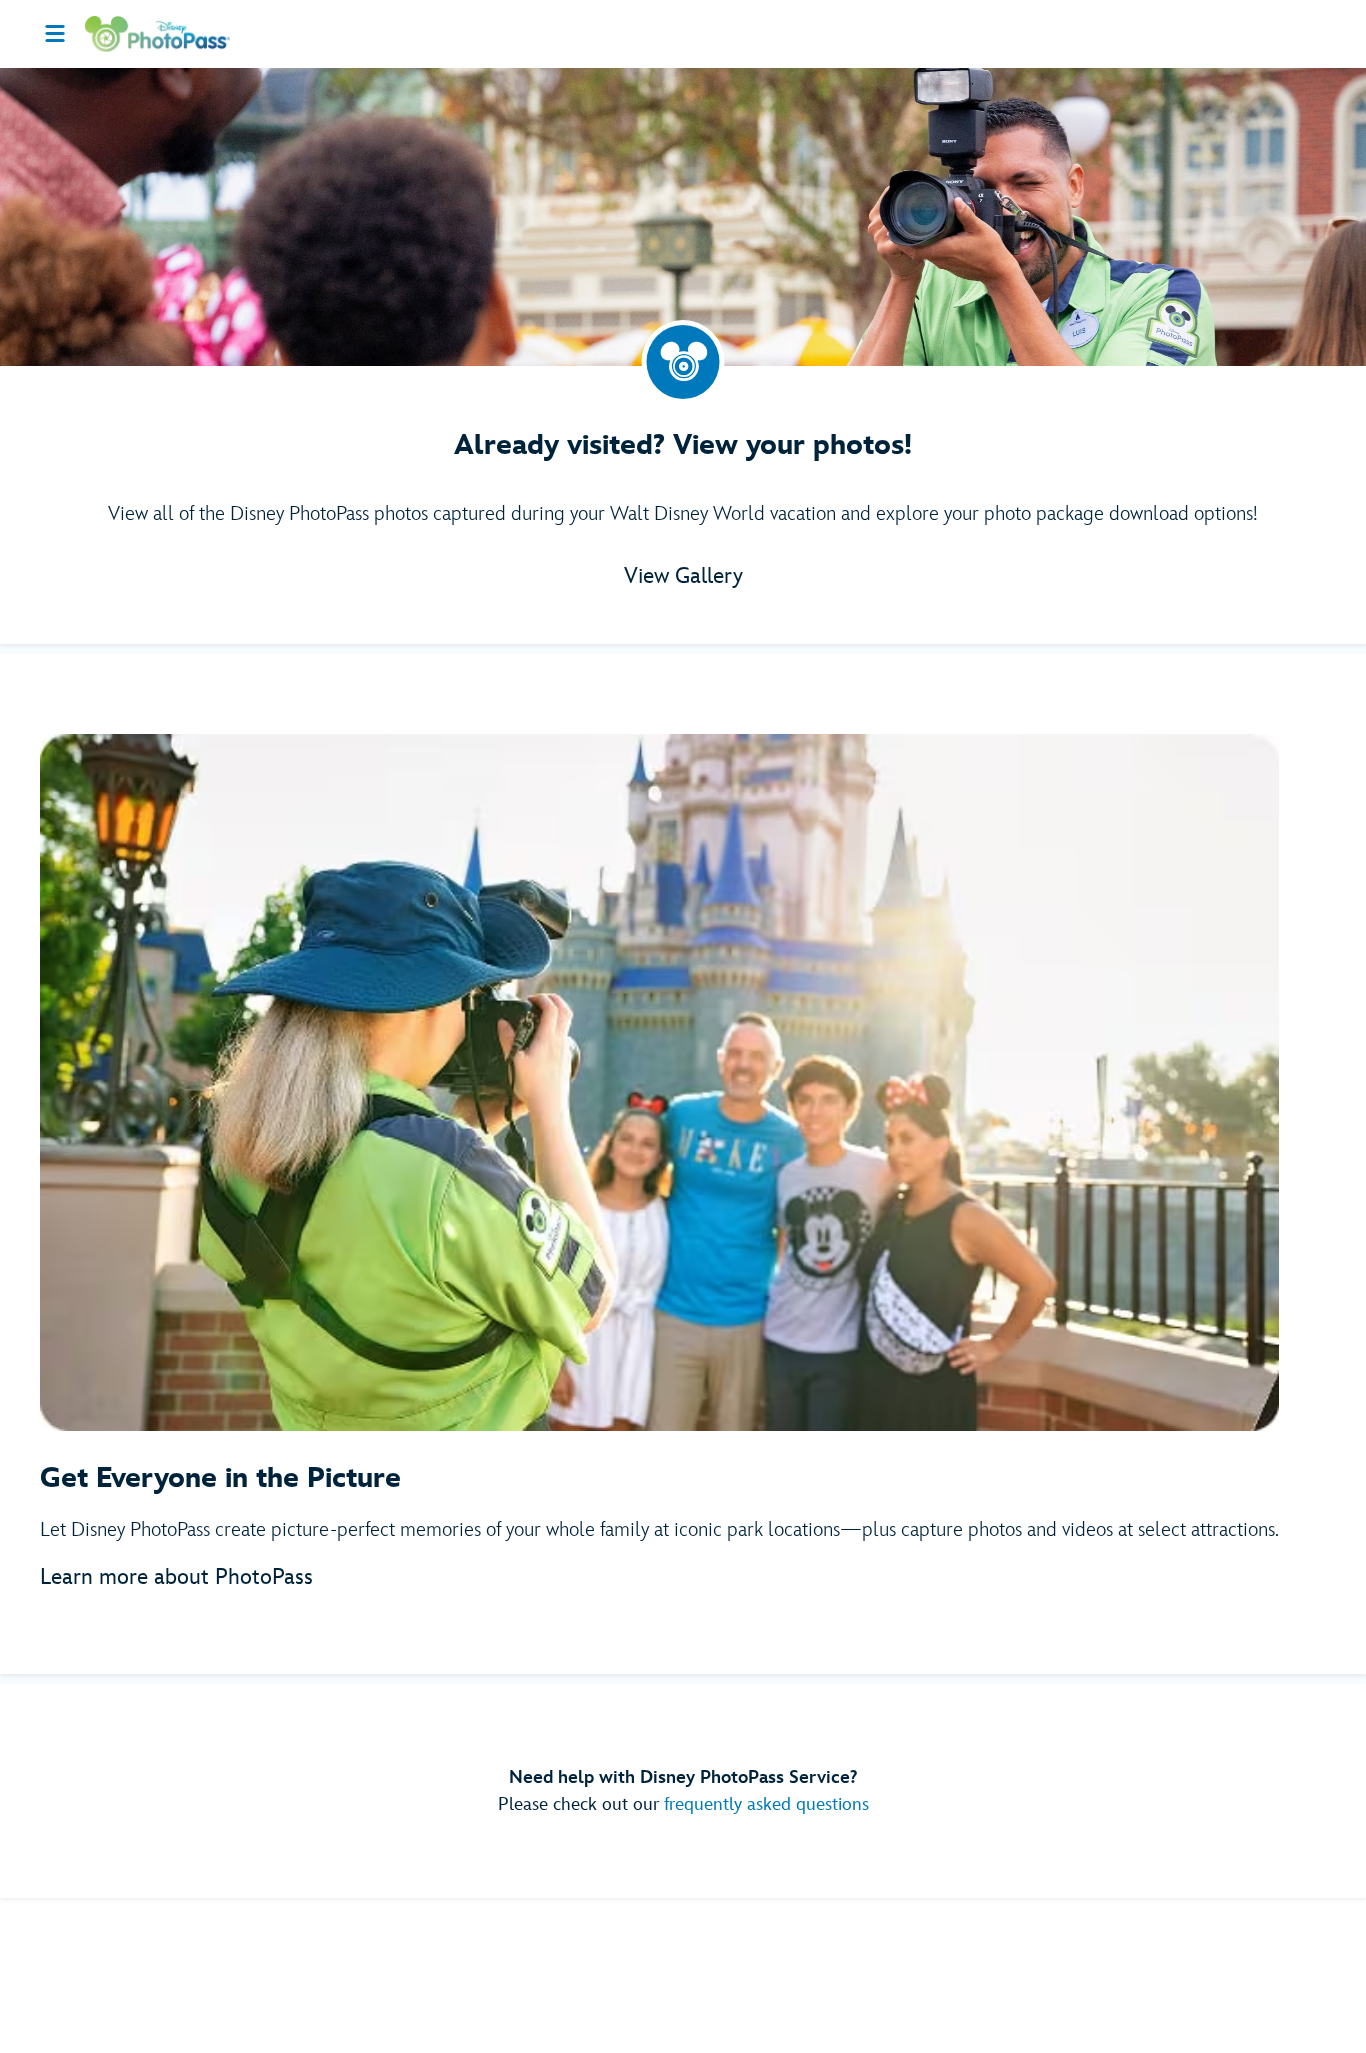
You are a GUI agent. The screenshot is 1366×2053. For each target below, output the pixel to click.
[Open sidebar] (55, 34)
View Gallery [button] (683, 576)
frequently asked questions (766, 1804)
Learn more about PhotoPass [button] (176, 1577)
